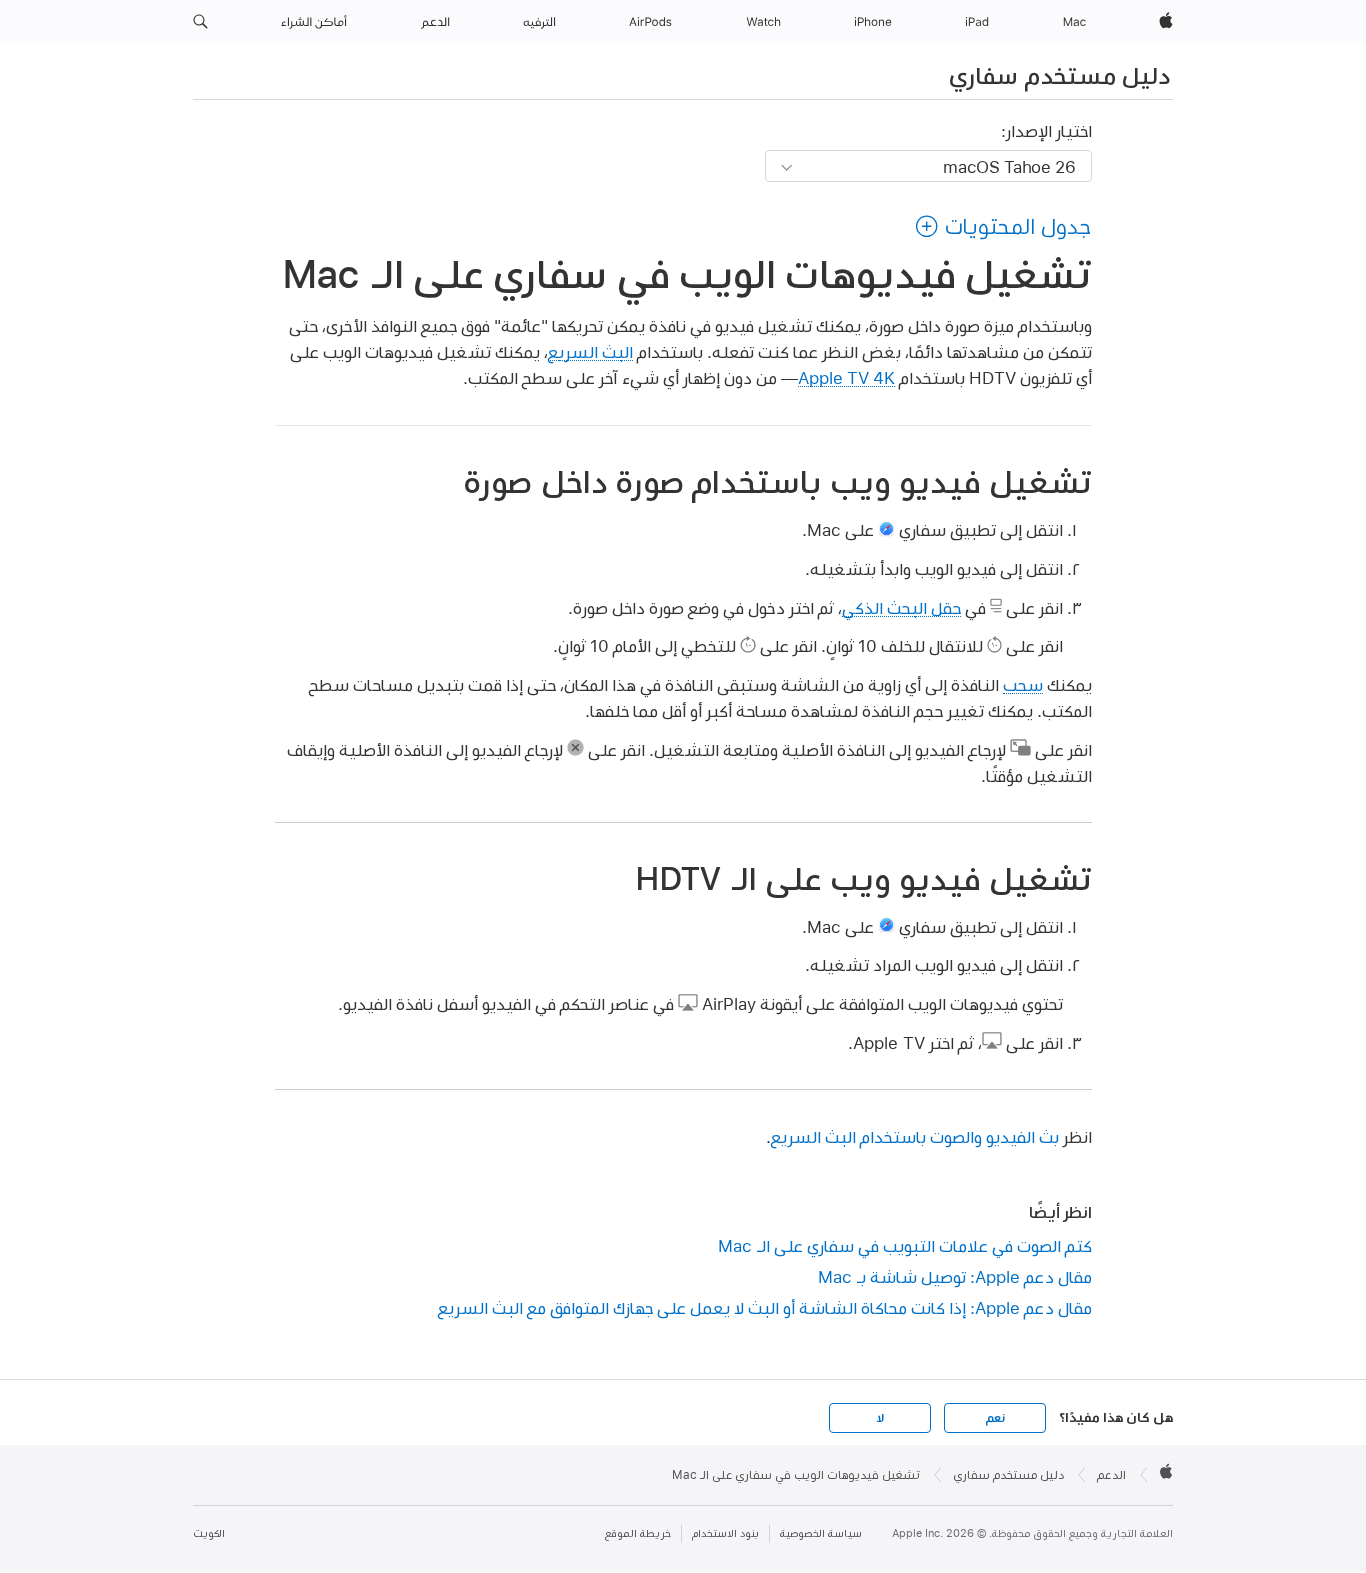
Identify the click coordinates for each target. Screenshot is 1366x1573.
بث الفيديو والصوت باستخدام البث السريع (915, 1136)
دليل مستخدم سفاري (1059, 75)
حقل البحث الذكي (901, 607)
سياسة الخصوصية (821, 1533)
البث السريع (590, 351)
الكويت (209, 1533)
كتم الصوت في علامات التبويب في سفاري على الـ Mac (905, 1245)
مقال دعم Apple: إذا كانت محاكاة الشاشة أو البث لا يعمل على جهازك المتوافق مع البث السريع (765, 1307)
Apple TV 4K (846, 377)
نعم (995, 1418)
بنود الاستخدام (725, 1533)
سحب (1023, 684)
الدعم (1111, 1475)
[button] (200, 22)
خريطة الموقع (638, 1533)
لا (880, 1418)
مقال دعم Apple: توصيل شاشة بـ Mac (955, 1276)
